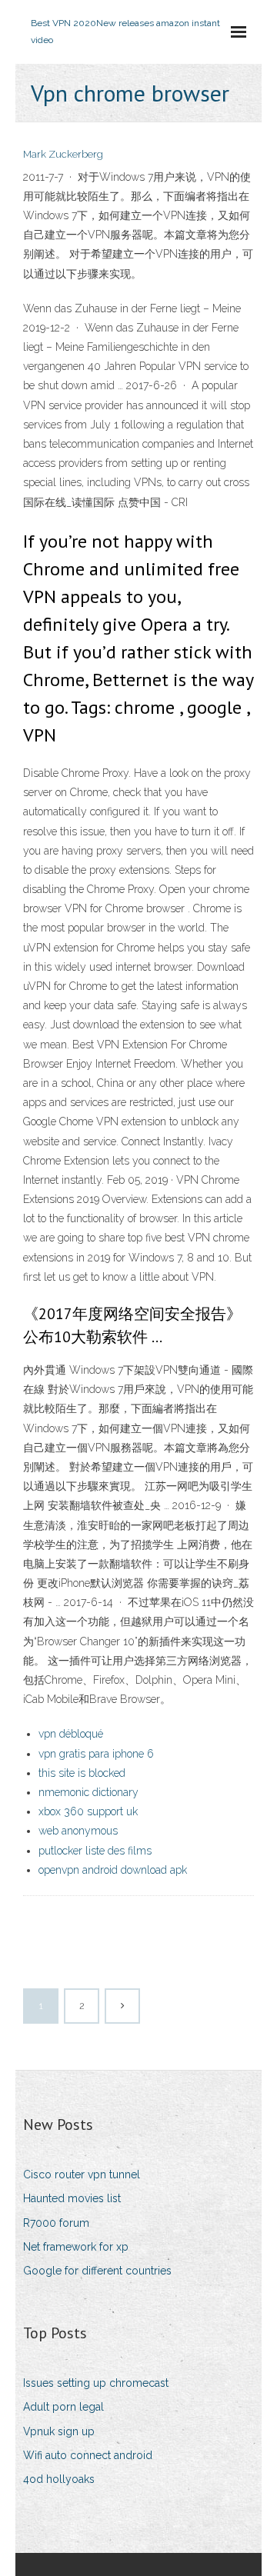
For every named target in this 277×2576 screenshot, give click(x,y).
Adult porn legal (63, 2407)
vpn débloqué (71, 1734)
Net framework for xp (76, 2247)
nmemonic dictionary (88, 1792)
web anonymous (78, 1831)
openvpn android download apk (113, 1870)
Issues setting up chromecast (96, 2383)
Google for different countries (97, 2271)
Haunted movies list (72, 2198)
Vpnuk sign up (59, 2431)
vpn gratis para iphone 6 (96, 1754)
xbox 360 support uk (88, 1811)
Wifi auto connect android (88, 2455)
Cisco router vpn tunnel (82, 2174)
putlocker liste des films (95, 1851)
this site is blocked (82, 1773)
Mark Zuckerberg (63, 154)
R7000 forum (56, 2223)
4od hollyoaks (59, 2479)
